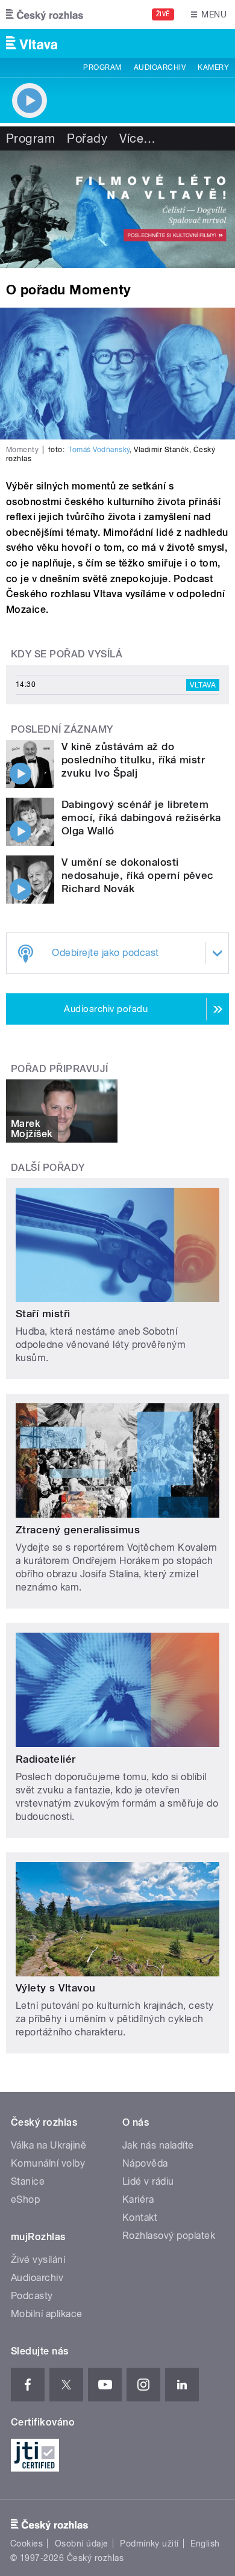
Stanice (28, 2181)
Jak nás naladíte (158, 2145)
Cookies (27, 2543)
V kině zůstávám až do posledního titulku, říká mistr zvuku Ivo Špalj (133, 760)
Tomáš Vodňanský (99, 450)
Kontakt (140, 2218)
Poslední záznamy (62, 729)
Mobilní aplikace (47, 2314)
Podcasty (32, 2296)
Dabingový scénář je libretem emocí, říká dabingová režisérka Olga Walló (141, 818)
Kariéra (138, 2199)
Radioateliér (46, 1759)
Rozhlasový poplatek (169, 2236)
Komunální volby (48, 2163)
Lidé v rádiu (148, 2181)
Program (102, 67)
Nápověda (145, 2163)
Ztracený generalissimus (78, 1530)
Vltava (203, 685)
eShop (25, 2199)
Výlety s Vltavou (56, 1988)
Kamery (213, 67)
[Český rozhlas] (45, 14)
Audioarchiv (160, 67)
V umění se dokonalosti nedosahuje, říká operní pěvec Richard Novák (138, 875)
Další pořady (48, 1168)
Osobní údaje (82, 2543)
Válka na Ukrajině (49, 2145)
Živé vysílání (38, 2260)
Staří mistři (43, 1314)
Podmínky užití (149, 2543)
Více (137, 138)
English (205, 2543)
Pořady (87, 138)
